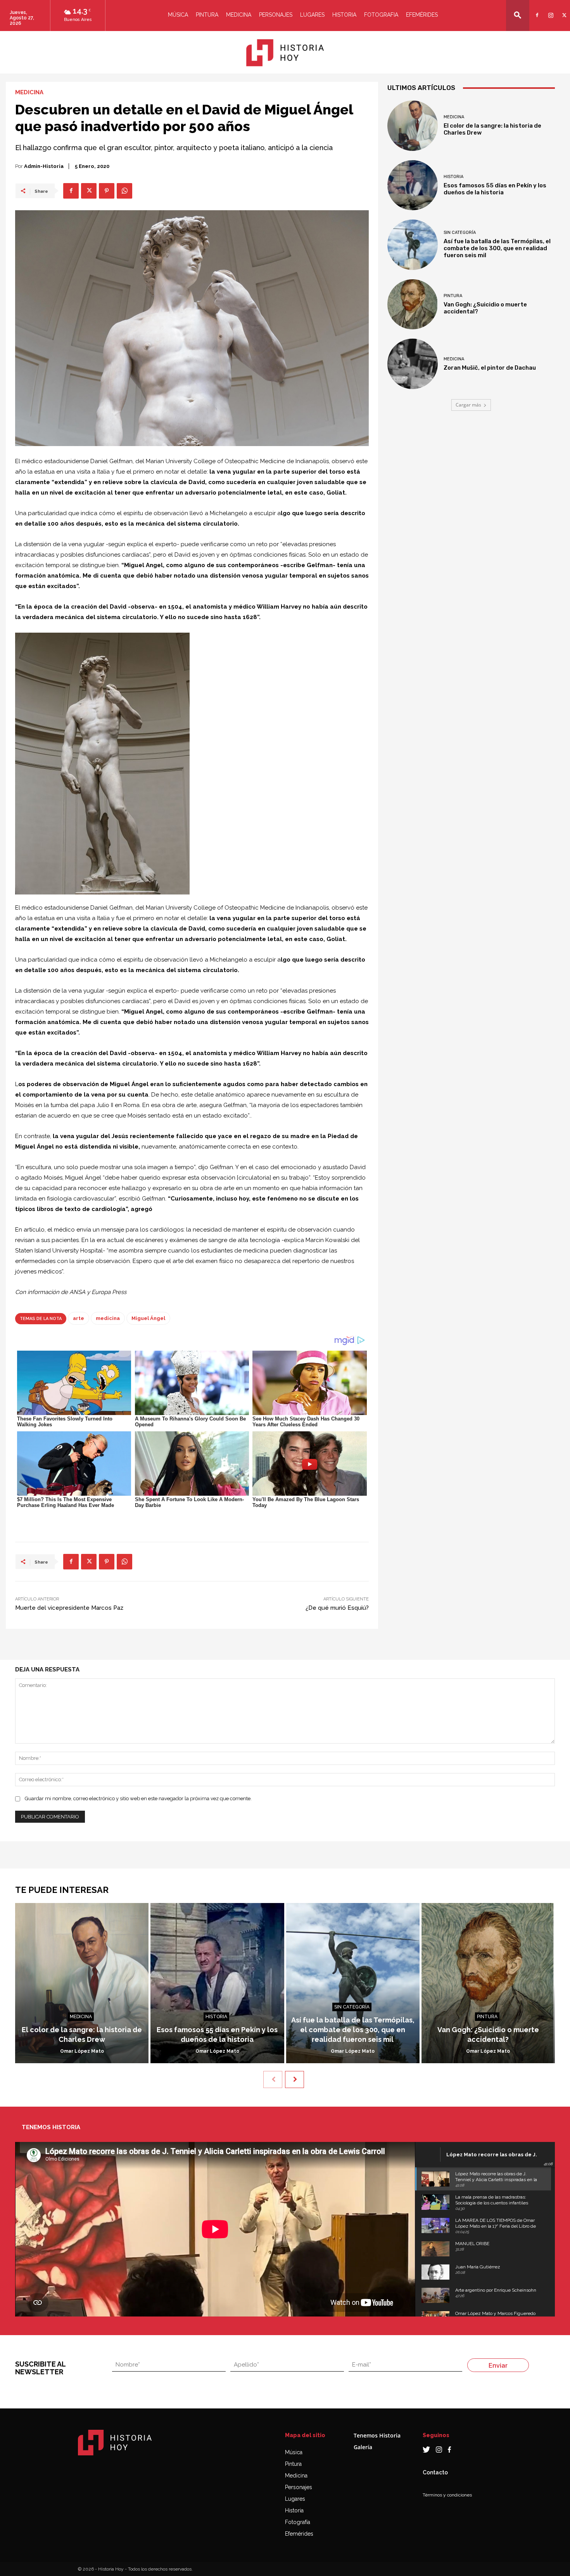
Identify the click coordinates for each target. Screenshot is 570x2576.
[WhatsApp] (124, 191)
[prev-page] (273, 2079)
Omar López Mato (82, 2051)
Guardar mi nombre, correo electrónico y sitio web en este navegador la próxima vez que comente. (138, 1798)
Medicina (239, 15)
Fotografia (381, 15)
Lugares (312, 15)
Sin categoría (460, 233)
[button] (518, 15)
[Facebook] (536, 10)
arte (79, 1318)
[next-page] (294, 2079)
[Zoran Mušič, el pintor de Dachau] (413, 364)
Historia (344, 15)
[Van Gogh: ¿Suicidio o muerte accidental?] (413, 304)
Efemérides (422, 15)
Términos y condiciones (447, 2495)
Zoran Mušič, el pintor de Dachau (490, 368)
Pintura (207, 15)
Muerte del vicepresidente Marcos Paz (69, 1608)
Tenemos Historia (377, 2435)
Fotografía (298, 2522)
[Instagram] (550, 10)
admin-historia (44, 166)
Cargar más (468, 405)
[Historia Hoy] (285, 53)
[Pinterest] (107, 191)
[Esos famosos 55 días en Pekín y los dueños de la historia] (413, 185)
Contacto (435, 2472)
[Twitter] (563, 10)
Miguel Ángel (148, 1318)
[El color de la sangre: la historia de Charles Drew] (413, 126)
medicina (108, 1318)
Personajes (276, 15)
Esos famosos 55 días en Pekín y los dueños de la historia (495, 189)
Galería (363, 2447)
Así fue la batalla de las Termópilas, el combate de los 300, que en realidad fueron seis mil (497, 248)
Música (178, 15)
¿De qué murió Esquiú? (337, 1608)
